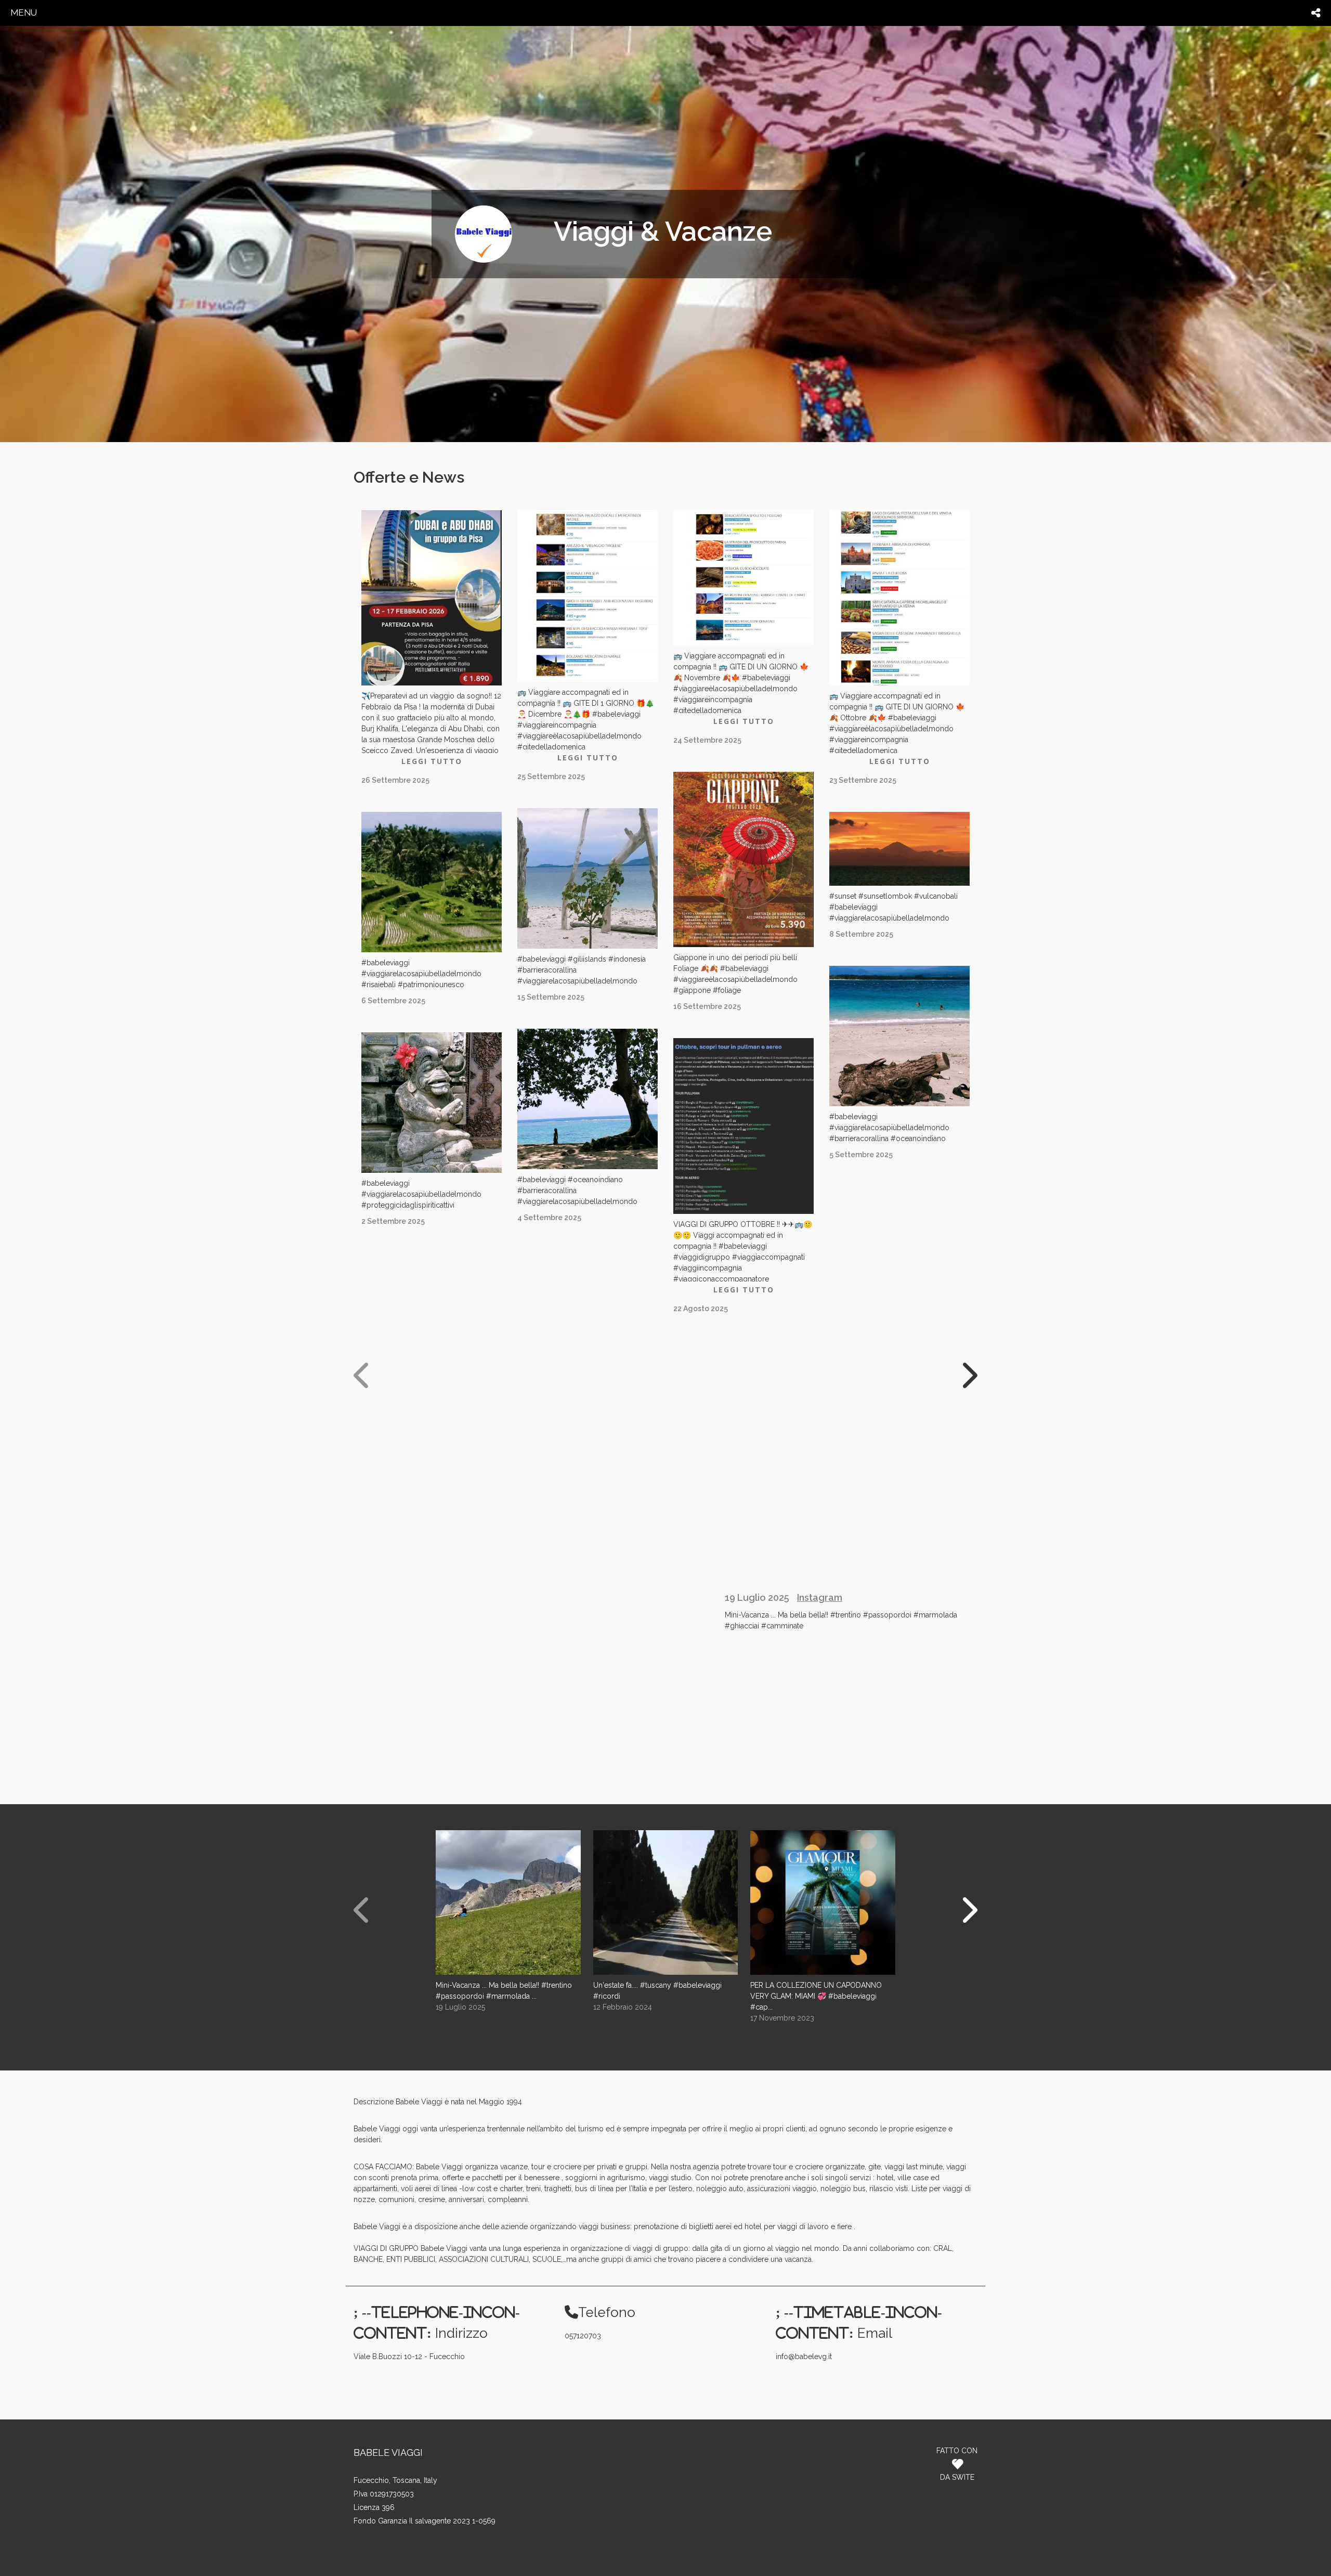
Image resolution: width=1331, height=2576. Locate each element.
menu (24, 12)
